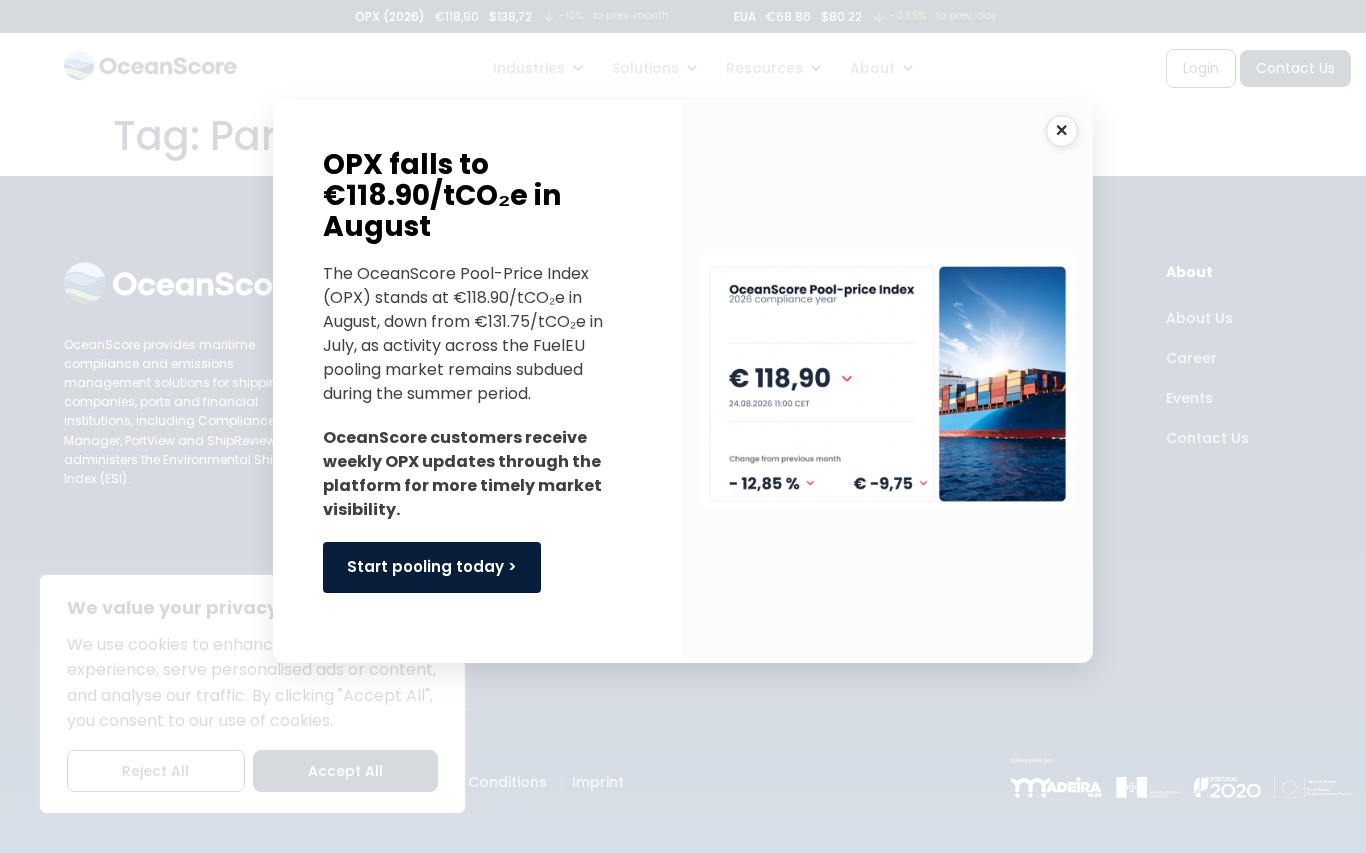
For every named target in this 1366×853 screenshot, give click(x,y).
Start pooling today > (432, 566)
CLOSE (1062, 131)
